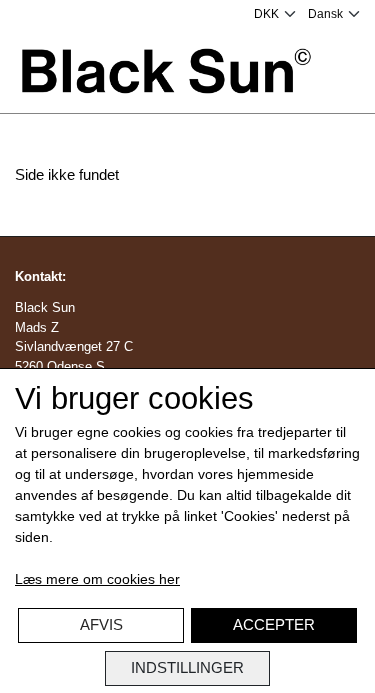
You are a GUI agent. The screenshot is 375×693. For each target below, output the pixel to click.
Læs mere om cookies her (97, 579)
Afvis (101, 624)
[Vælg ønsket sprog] (334, 14)
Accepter (274, 624)
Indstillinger (187, 667)
